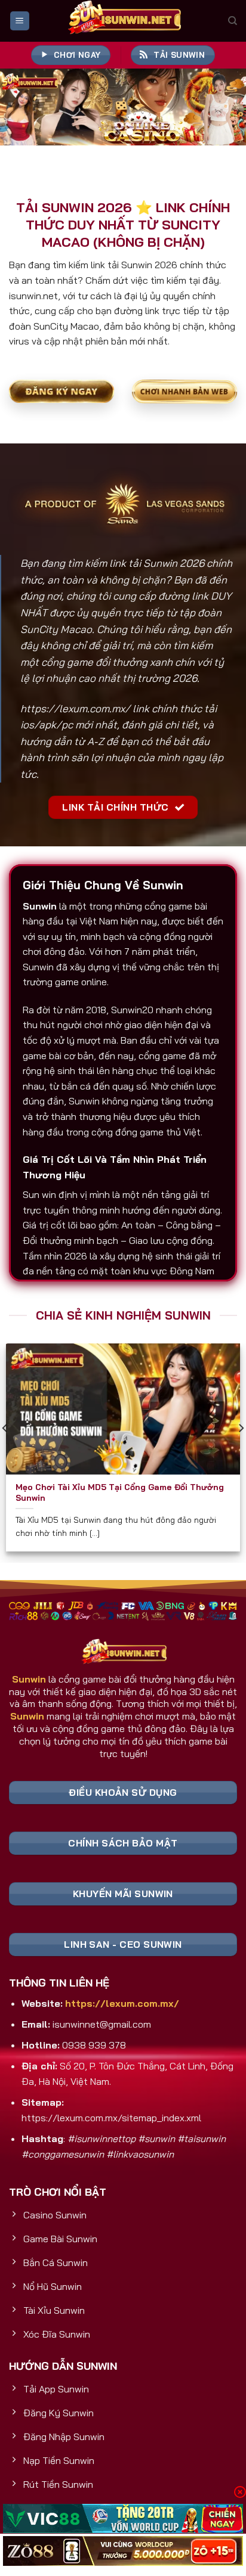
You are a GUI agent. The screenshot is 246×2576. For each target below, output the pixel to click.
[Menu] (20, 21)
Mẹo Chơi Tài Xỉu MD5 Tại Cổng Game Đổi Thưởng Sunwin (120, 1492)
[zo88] (123, 2551)
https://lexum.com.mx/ (75, 708)
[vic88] (123, 2519)
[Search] (233, 21)
